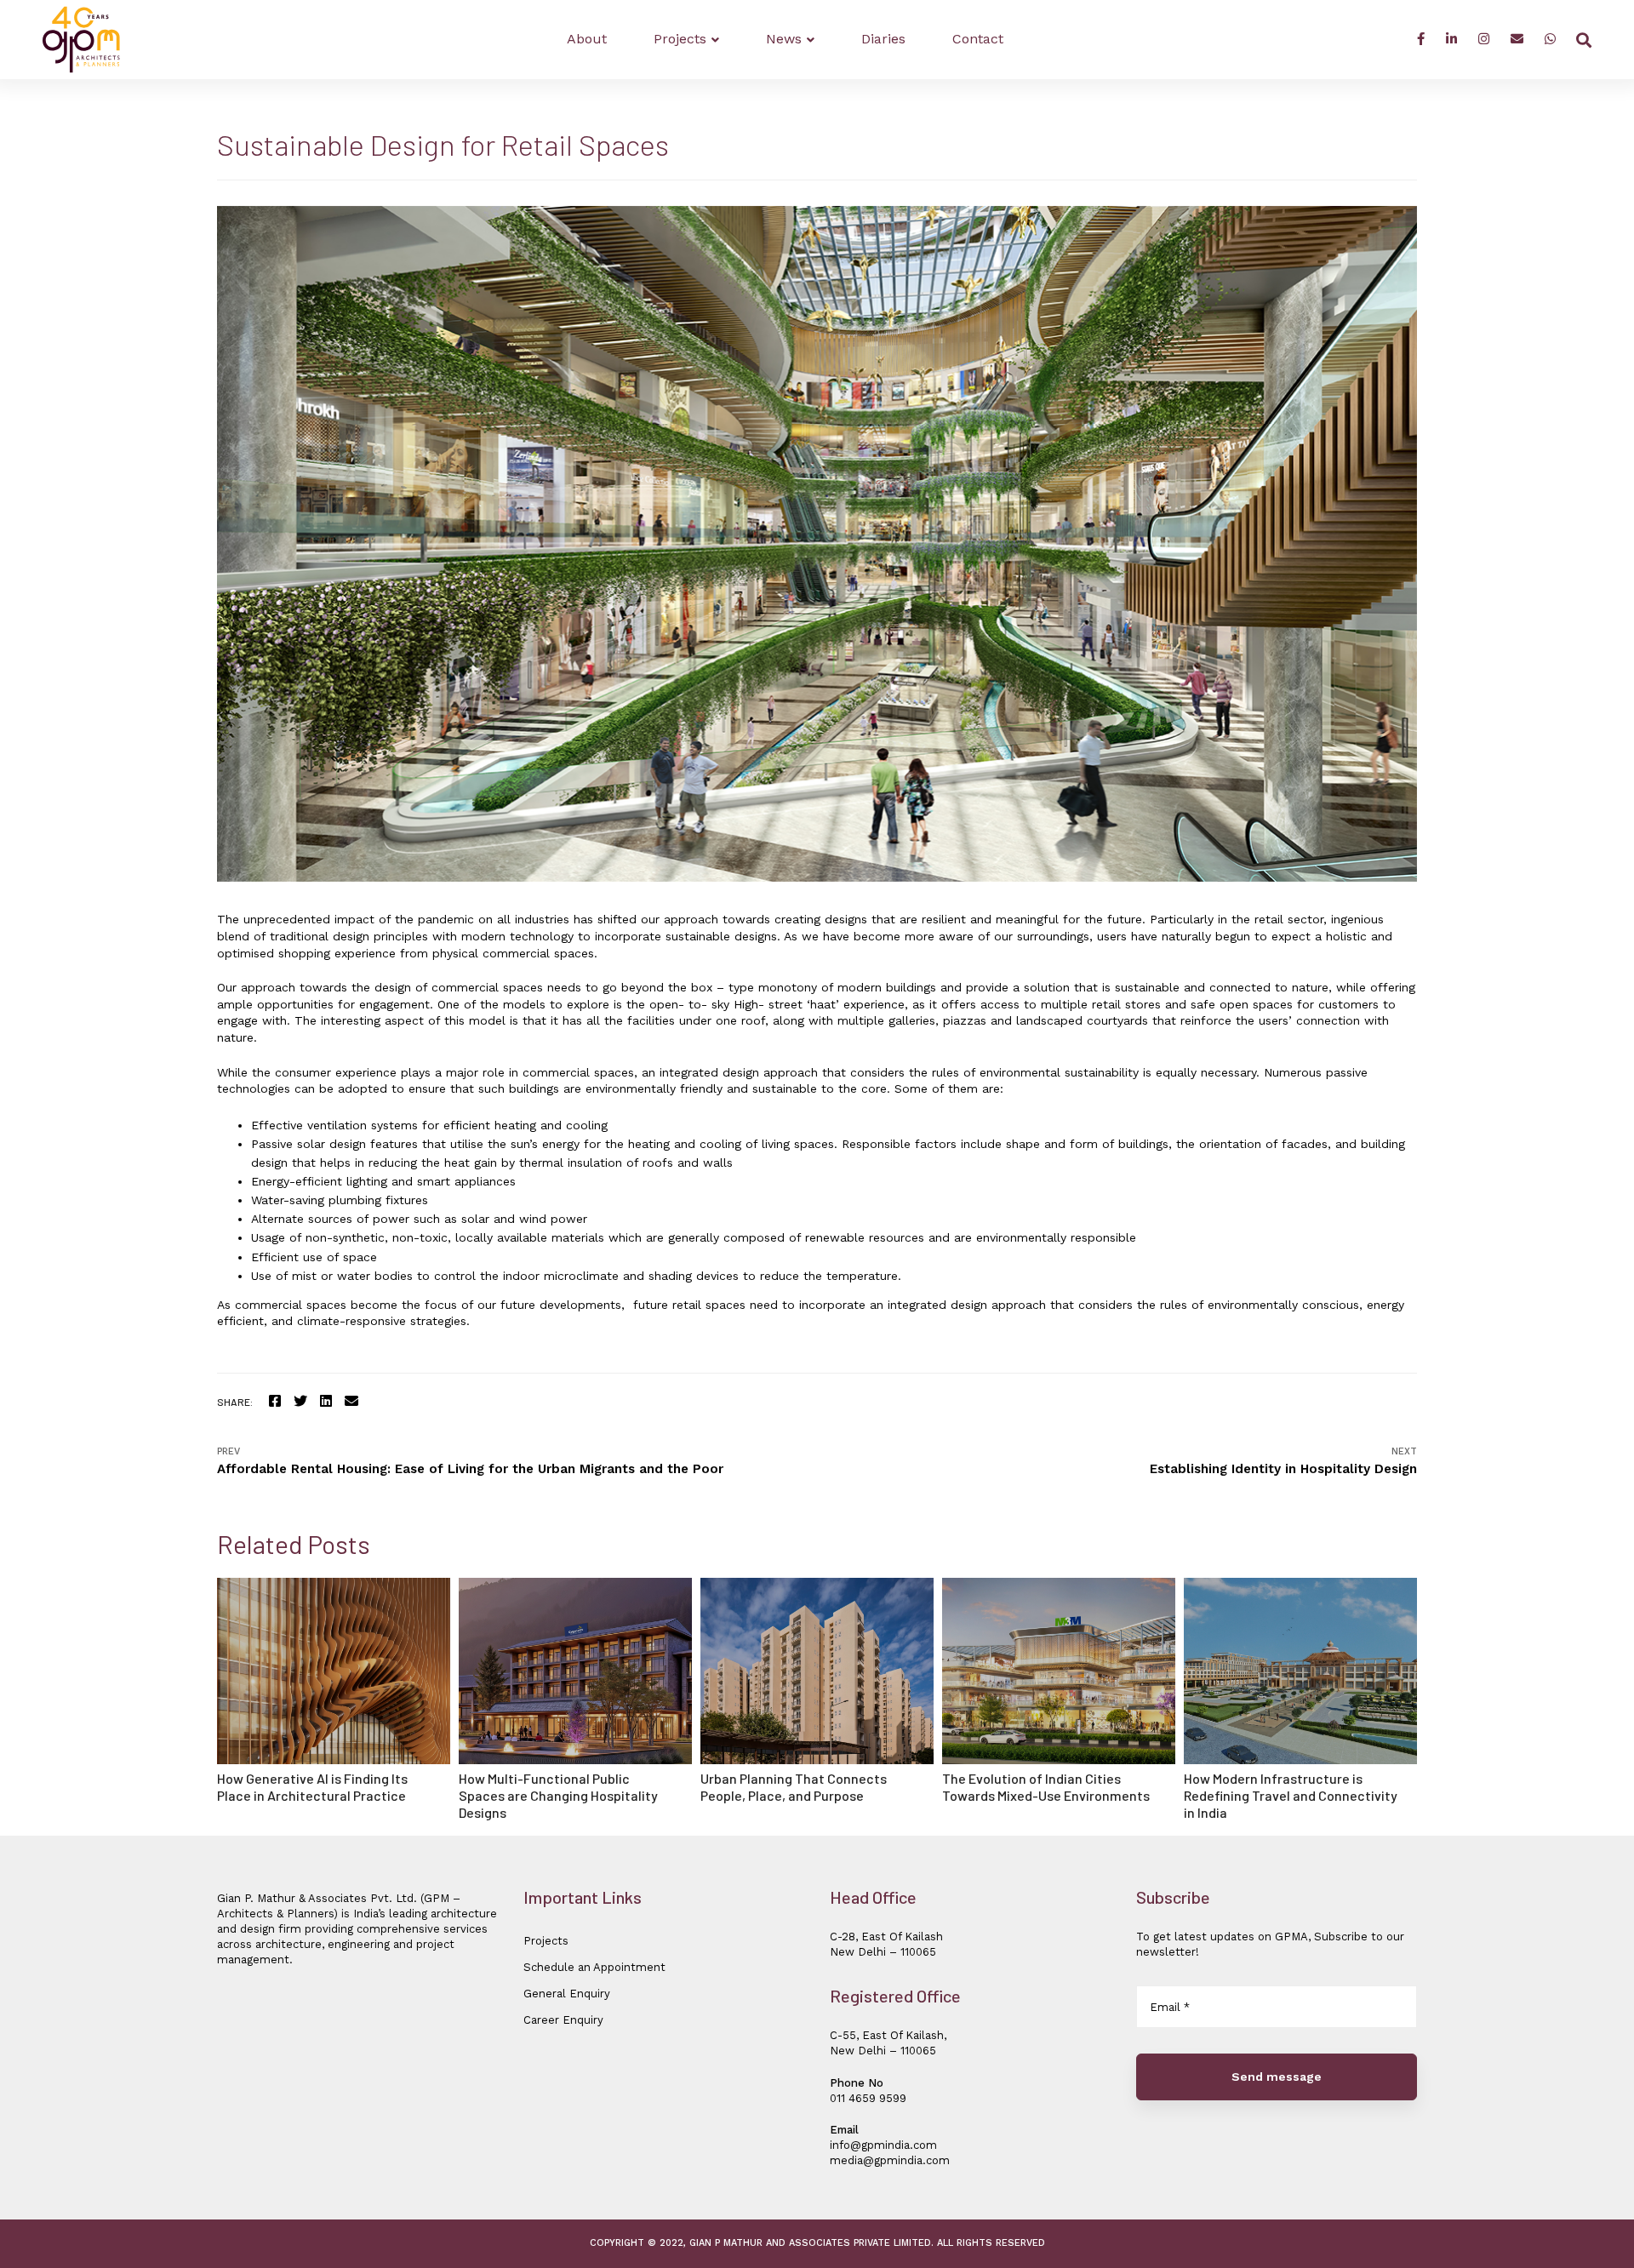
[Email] (351, 1401)
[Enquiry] (1517, 40)
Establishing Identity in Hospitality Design (1283, 1461)
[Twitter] (300, 1401)
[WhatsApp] (1550, 40)
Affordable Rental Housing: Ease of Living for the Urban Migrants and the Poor (470, 1461)
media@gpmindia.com (890, 2160)
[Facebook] (1421, 40)
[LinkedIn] (1451, 40)
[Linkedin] (326, 1401)
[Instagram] (1484, 40)
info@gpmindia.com (883, 2145)
